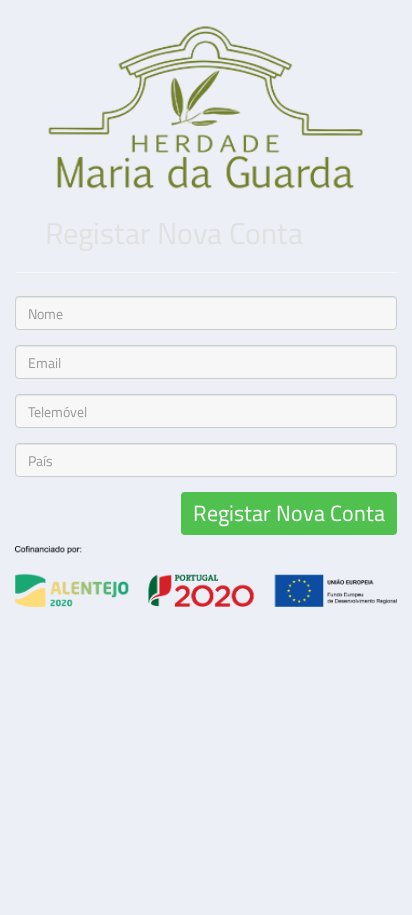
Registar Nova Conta (289, 513)
